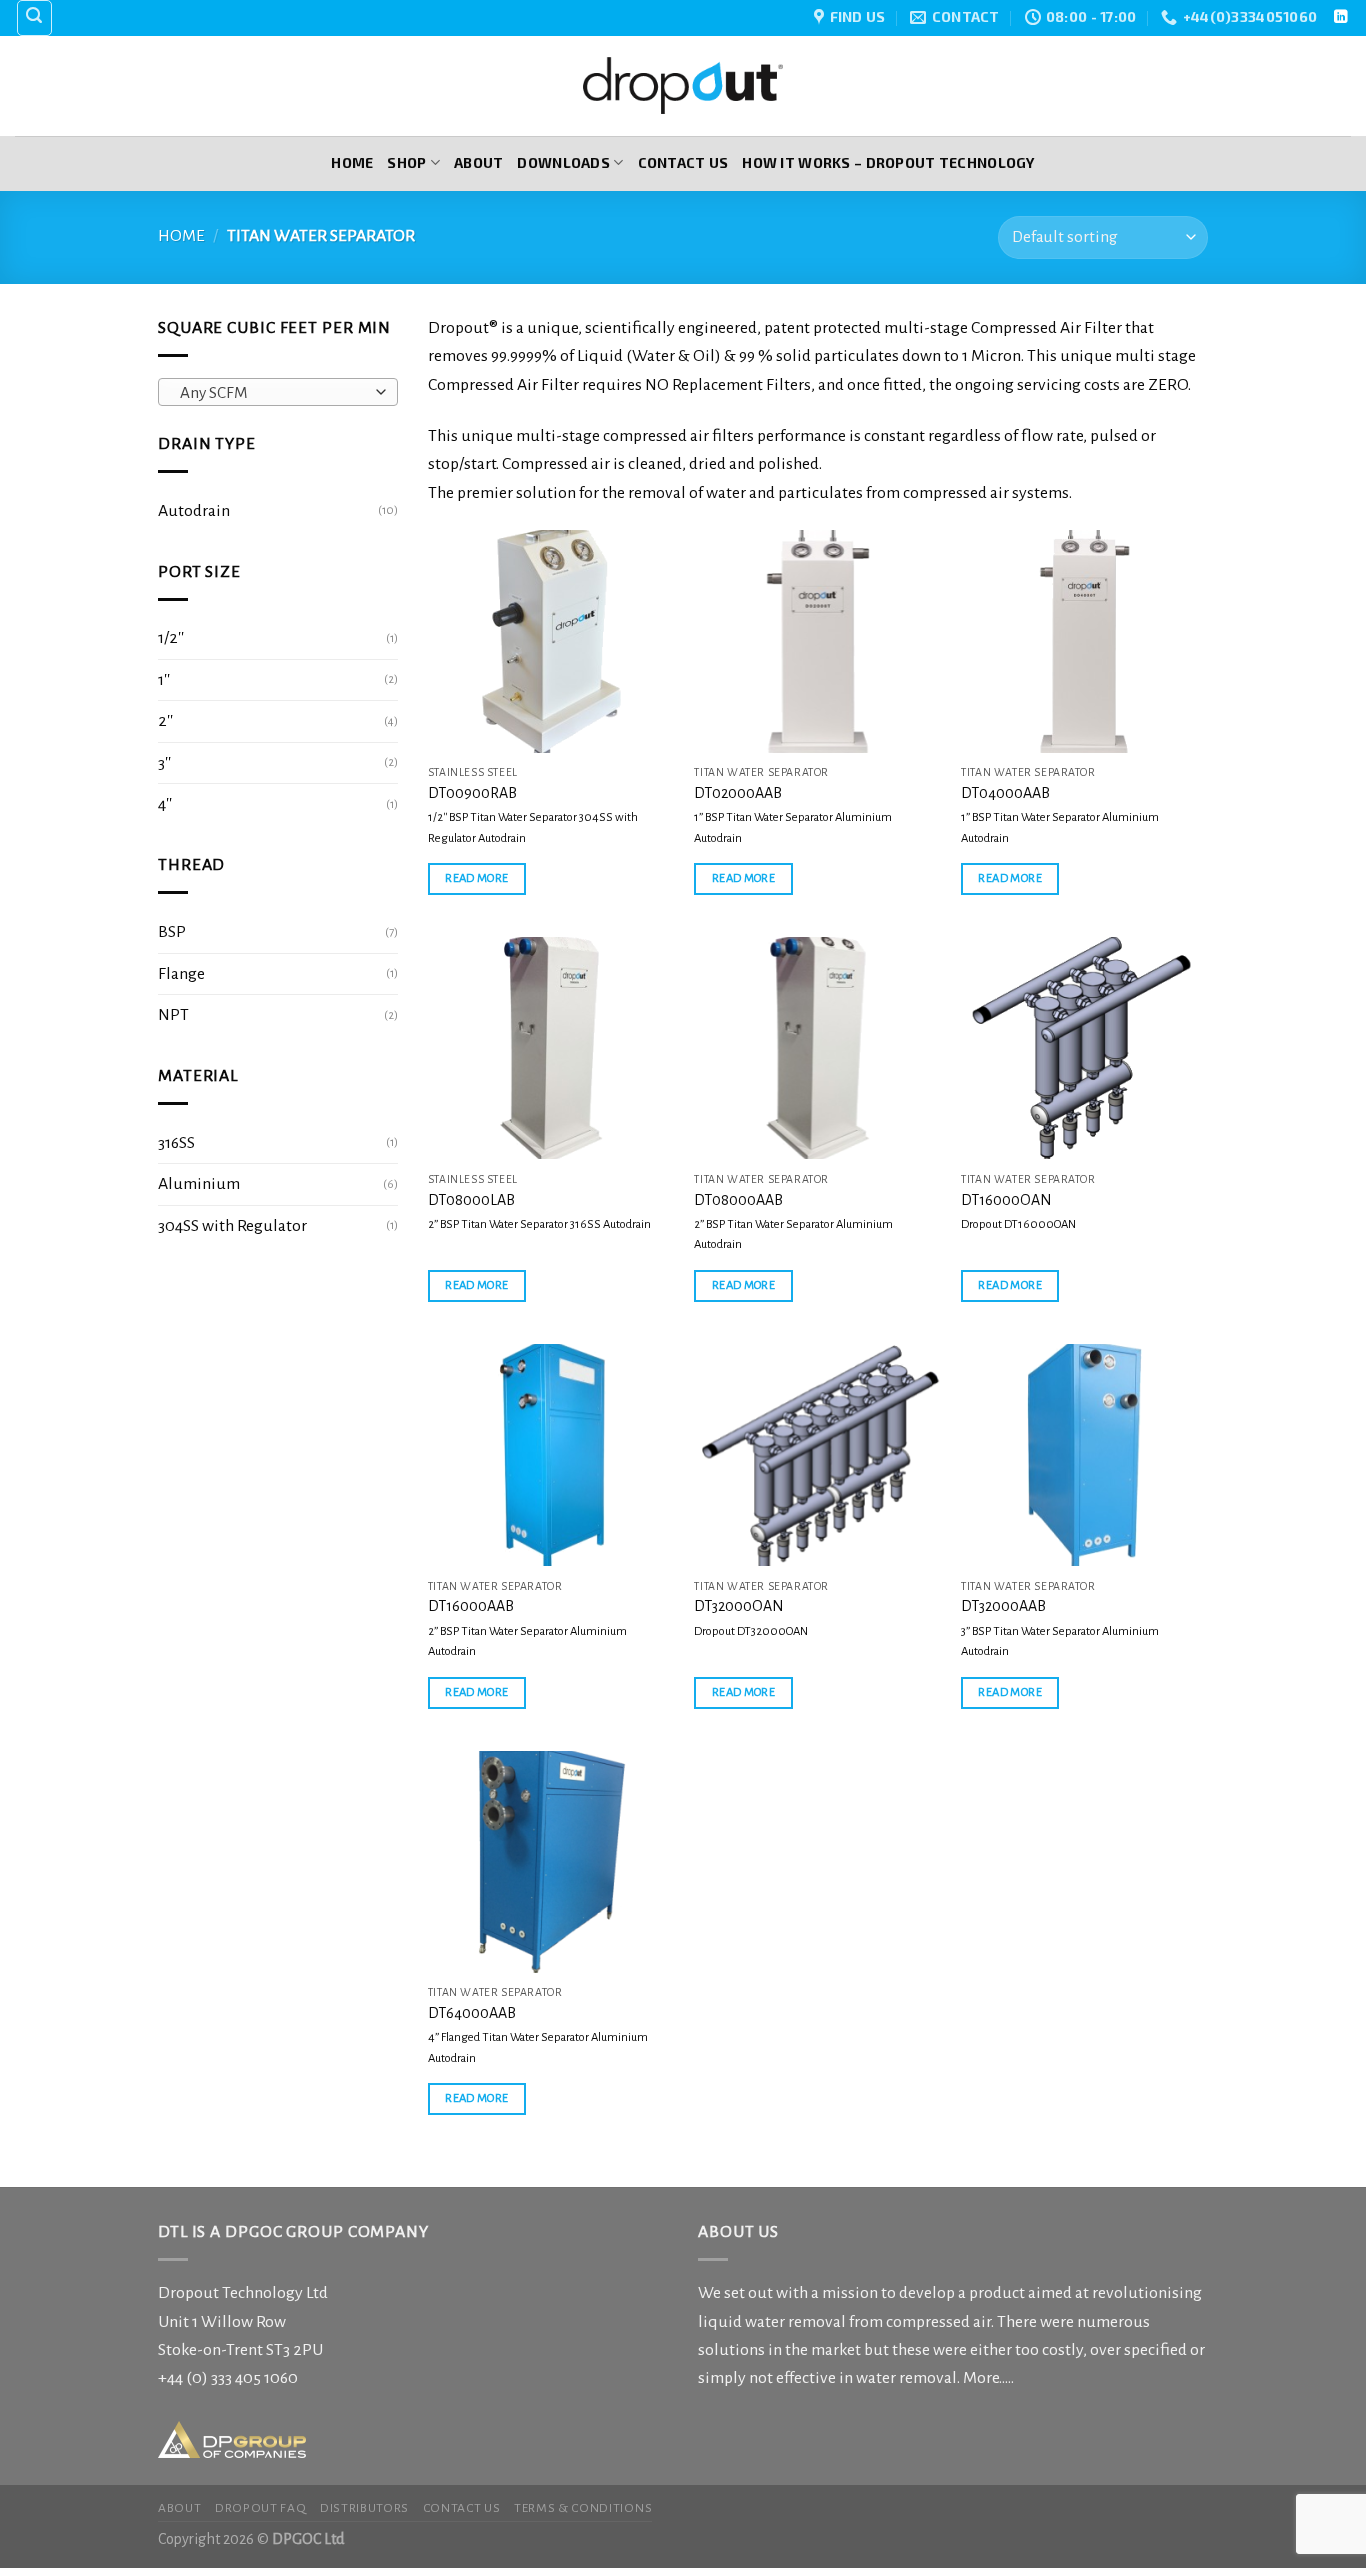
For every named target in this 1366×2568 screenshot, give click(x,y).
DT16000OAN (1006, 1200)
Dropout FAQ (260, 2508)
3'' (164, 763)
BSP (172, 932)
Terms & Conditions (583, 2508)
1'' (164, 680)
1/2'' (171, 638)
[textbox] (272, 393)
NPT (173, 1015)
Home (352, 162)
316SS (176, 1143)
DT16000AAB (471, 1606)
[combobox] (278, 392)
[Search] (35, 18)
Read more (476, 878)
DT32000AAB (1003, 1606)
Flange (181, 974)
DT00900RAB (472, 793)
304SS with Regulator (232, 1226)
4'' (165, 804)
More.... (987, 2378)
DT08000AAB (738, 1200)
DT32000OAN (739, 1606)
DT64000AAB (472, 2013)
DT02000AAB (738, 793)
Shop (406, 162)
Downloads (563, 162)
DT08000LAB (471, 1200)
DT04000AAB (1005, 793)
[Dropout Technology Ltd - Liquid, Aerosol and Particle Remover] (683, 85)
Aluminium (199, 1184)
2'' (165, 721)
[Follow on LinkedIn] (1340, 17)
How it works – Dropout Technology (888, 162)
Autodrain (194, 511)
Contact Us (683, 162)
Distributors (364, 2508)
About (478, 162)
